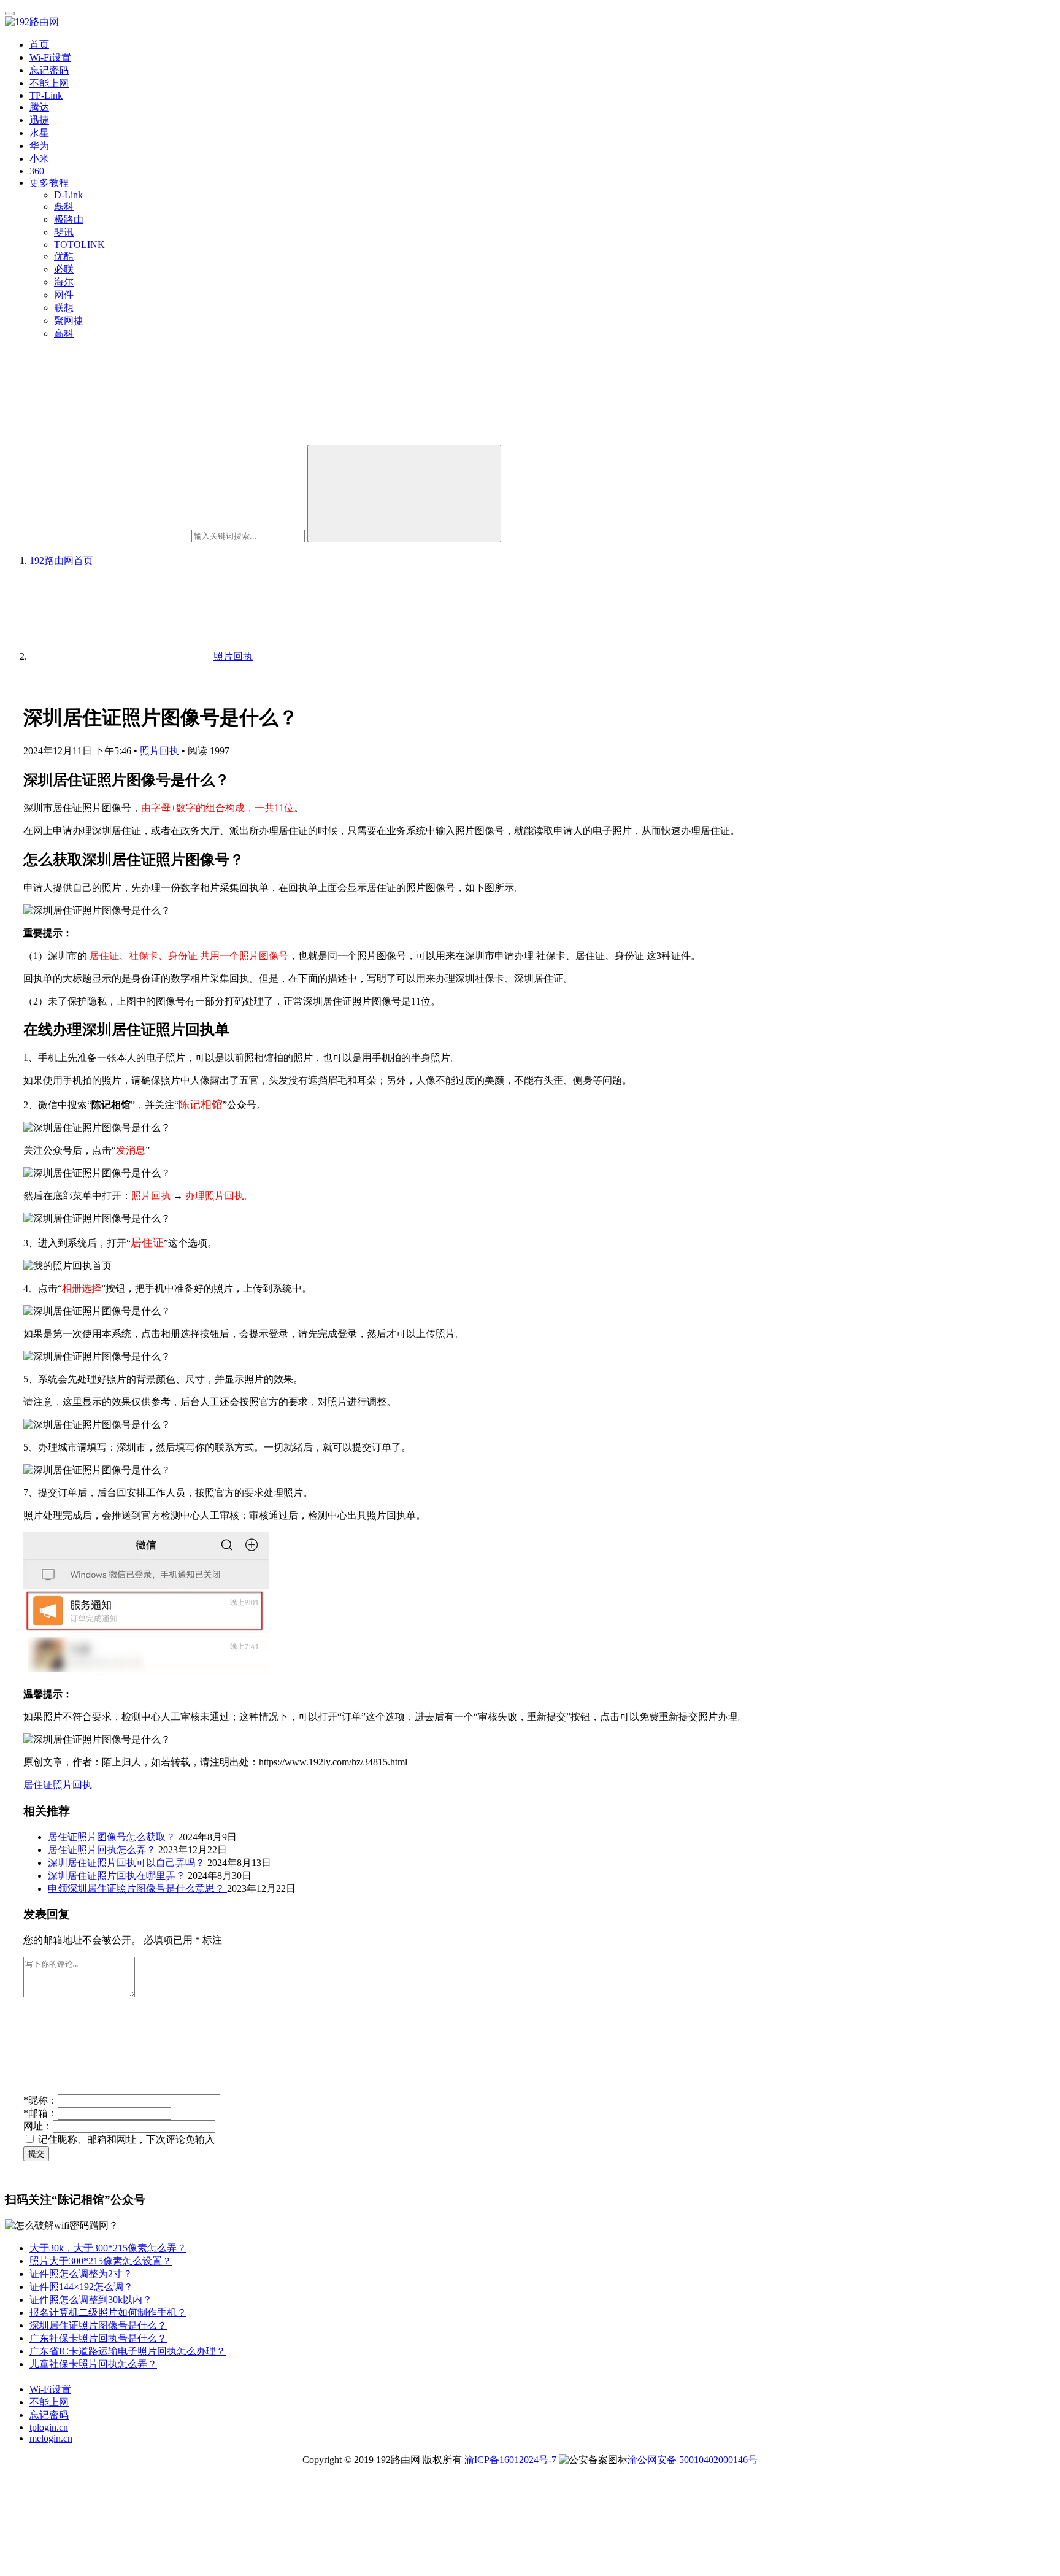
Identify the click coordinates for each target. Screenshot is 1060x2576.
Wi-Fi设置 (50, 57)
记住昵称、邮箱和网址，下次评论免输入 (125, 2139)
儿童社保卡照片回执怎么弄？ (93, 2364)
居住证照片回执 (58, 1785)
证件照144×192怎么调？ (81, 2287)
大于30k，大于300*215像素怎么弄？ (108, 2248)
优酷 (64, 256)
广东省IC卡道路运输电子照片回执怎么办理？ (128, 2351)
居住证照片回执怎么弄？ (103, 1850)
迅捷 (39, 120)
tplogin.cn (49, 2427)
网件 (64, 295)
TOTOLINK (79, 245)
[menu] (10, 13)
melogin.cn (51, 2438)
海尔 (64, 282)
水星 (39, 133)
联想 (64, 308)
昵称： (40, 2100)
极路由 (69, 219)
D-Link (68, 195)
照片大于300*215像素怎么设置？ (101, 2261)
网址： (38, 2126)
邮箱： (40, 2113)
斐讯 (64, 232)
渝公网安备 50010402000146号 (693, 2460)
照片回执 (159, 751)
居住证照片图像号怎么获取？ (113, 1837)
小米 (39, 159)
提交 (36, 2154)
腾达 (39, 107)
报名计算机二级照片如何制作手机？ (108, 2312)
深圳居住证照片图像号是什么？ (98, 2325)
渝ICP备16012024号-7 (510, 2460)
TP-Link (46, 95)
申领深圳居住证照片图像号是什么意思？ (137, 1888)
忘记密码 (49, 70)
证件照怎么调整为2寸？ (81, 2274)
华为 (39, 146)
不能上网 (49, 83)
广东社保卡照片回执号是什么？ (98, 2338)
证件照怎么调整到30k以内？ (91, 2300)
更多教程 (49, 183)
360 (37, 171)
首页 (39, 44)
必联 (64, 269)
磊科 (64, 206)
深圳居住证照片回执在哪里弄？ (118, 1876)
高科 (64, 334)
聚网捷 (69, 321)
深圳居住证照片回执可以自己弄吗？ (128, 1863)
